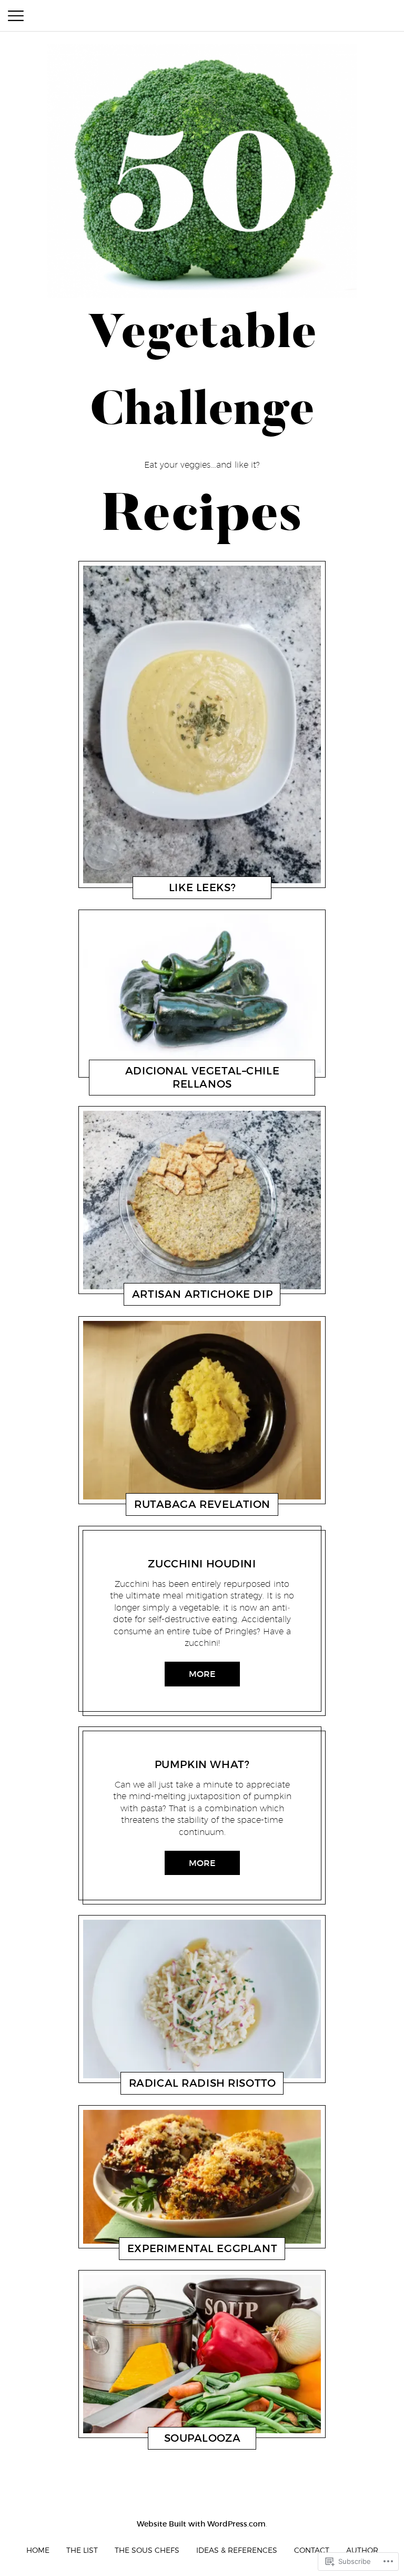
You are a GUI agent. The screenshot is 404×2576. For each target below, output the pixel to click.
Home (38, 2550)
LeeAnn (198, 890)
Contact (312, 2550)
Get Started (159, 890)
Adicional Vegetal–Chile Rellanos (202, 1077)
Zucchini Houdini (202, 1564)
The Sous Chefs (147, 2550)
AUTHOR (362, 2550)
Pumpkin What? (202, 1764)
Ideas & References (237, 2550)
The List (82, 2550)
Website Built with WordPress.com (201, 2524)
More (202, 1674)
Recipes (161, 1087)
